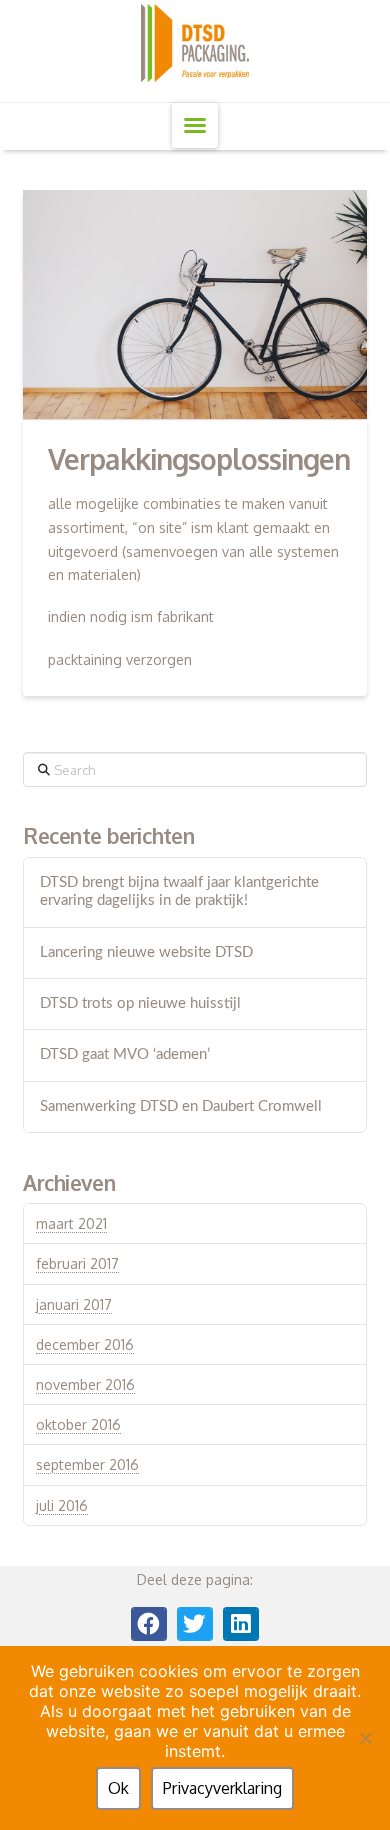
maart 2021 (71, 1223)
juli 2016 (62, 1505)
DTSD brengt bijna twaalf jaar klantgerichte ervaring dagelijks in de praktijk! (179, 892)
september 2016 (87, 1464)
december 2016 (85, 1344)
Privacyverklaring (222, 1788)
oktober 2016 (78, 1424)
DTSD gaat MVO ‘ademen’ (125, 1054)
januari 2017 (74, 1304)
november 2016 (85, 1384)
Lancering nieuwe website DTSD (146, 952)
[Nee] (365, 1738)
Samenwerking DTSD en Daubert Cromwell (181, 1106)
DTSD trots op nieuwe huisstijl (140, 1003)
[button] (195, 126)
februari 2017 (77, 1263)
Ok (118, 1788)
